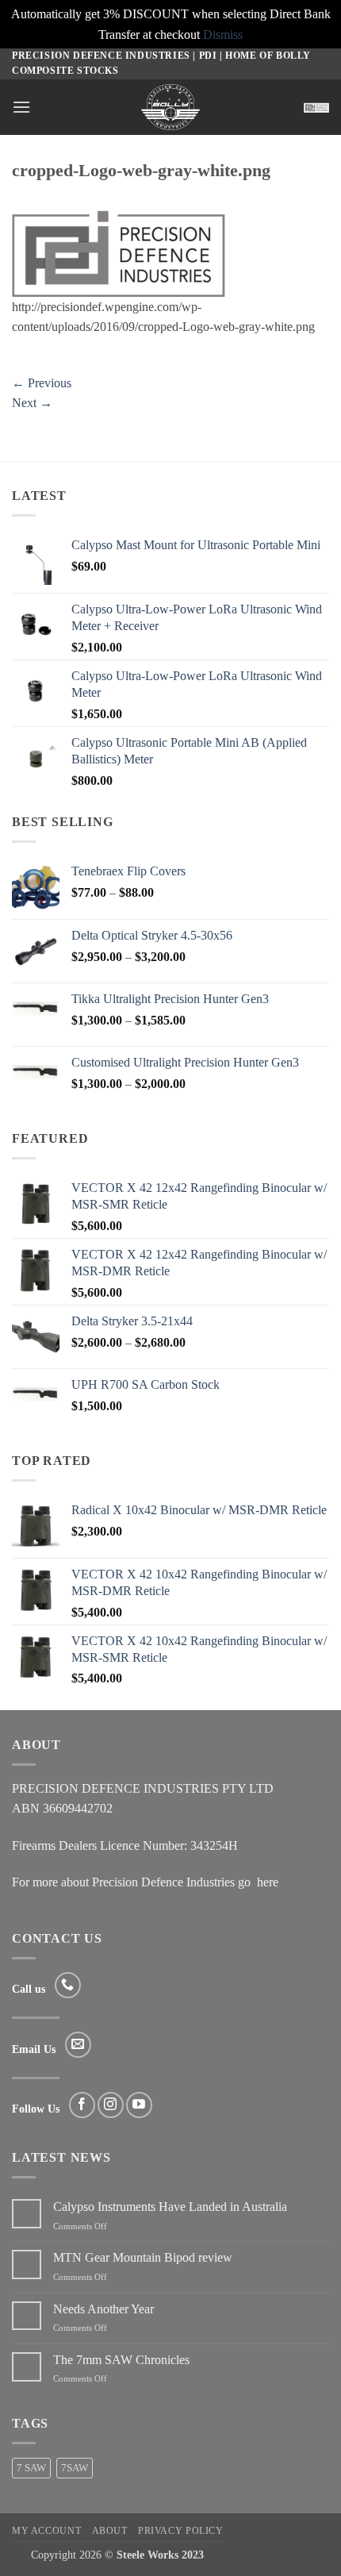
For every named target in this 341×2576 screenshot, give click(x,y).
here (268, 1882)
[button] (21, 107)
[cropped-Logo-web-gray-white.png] (119, 252)
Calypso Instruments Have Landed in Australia (170, 2207)
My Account (46, 2531)
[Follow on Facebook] (82, 2105)
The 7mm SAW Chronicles (121, 2360)
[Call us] (68, 1985)
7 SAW (31, 2468)
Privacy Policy (181, 2531)
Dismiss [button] (223, 35)
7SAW (75, 2468)
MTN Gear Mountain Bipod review (143, 2257)
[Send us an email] (78, 2045)
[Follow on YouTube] (139, 2105)
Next (32, 403)
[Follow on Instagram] (111, 2105)
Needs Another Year (103, 2309)
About (110, 2531)
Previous (42, 383)
